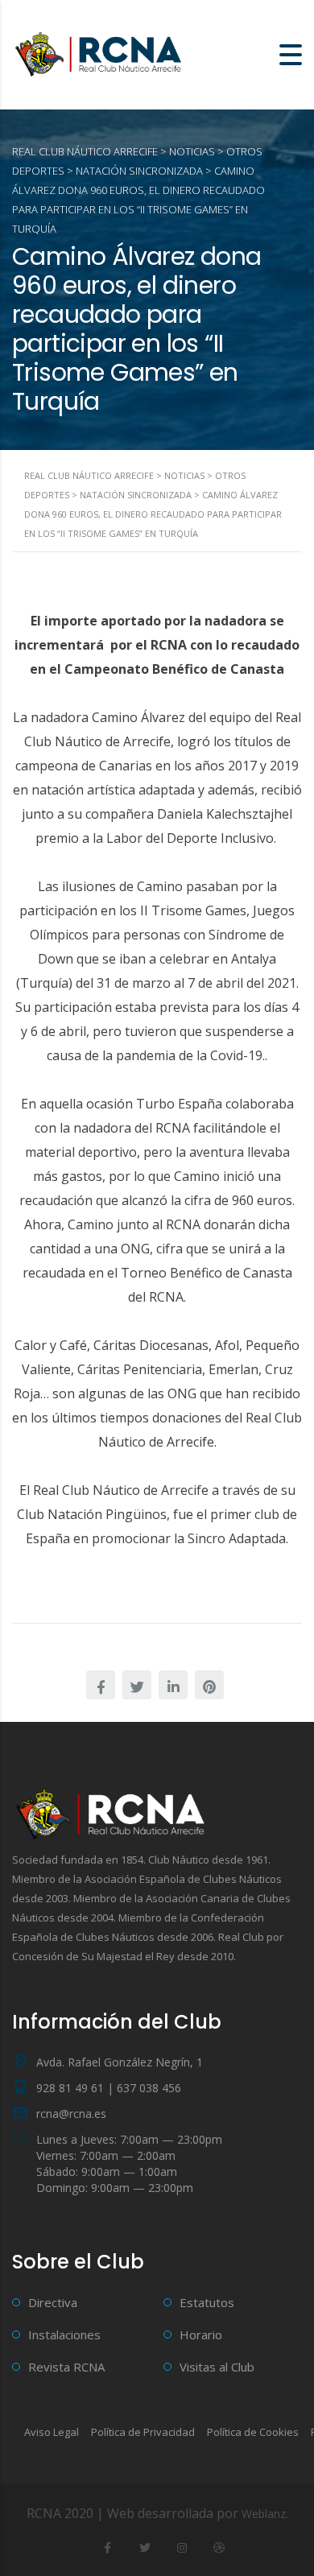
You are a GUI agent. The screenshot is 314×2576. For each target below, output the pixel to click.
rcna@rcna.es (71, 2114)
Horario (201, 2334)
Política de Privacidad (143, 2432)
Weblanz (264, 2514)
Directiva (53, 2302)
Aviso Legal (52, 2432)
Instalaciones (64, 2334)
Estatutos (207, 2302)
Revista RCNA (66, 2367)
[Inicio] (101, 53)
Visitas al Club (217, 2367)
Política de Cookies (253, 2432)
